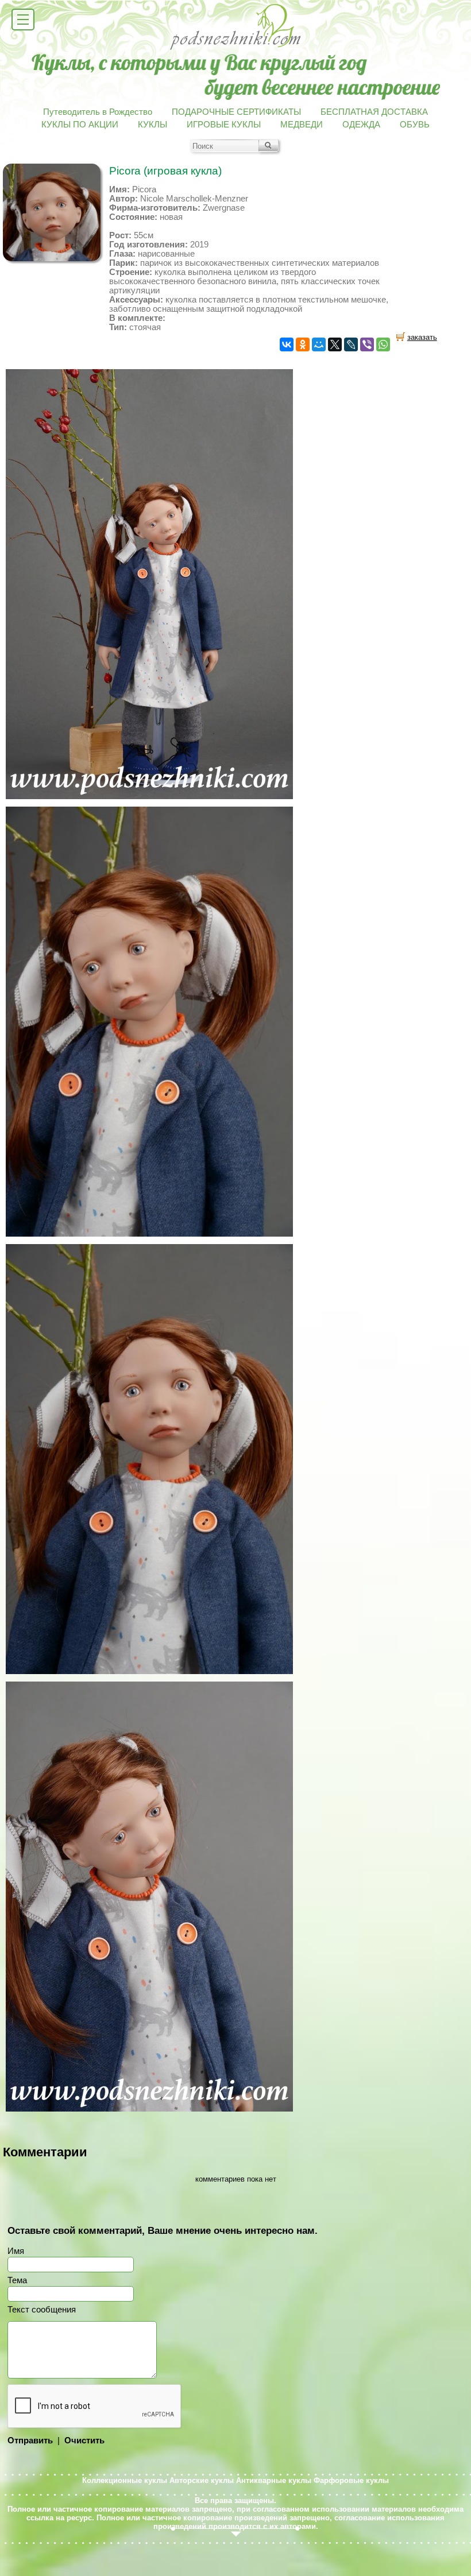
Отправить (30, 2441)
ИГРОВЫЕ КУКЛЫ (224, 125)
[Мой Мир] (319, 344)
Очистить (84, 2441)
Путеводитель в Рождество (98, 112)
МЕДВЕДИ (302, 125)
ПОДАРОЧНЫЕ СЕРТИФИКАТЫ (236, 112)
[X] (335, 344)
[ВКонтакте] (287, 344)
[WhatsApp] (383, 344)
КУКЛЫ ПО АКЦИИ (80, 125)
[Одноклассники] (303, 344)
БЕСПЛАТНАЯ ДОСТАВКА (374, 112)
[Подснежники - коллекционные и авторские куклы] (236, 49)
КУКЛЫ (153, 125)
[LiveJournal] (351, 344)
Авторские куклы (202, 2480)
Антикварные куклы (274, 2480)
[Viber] (367, 344)
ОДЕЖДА (361, 125)
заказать (422, 337)
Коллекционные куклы (125, 2480)
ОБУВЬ (415, 125)
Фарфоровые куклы (351, 2480)
